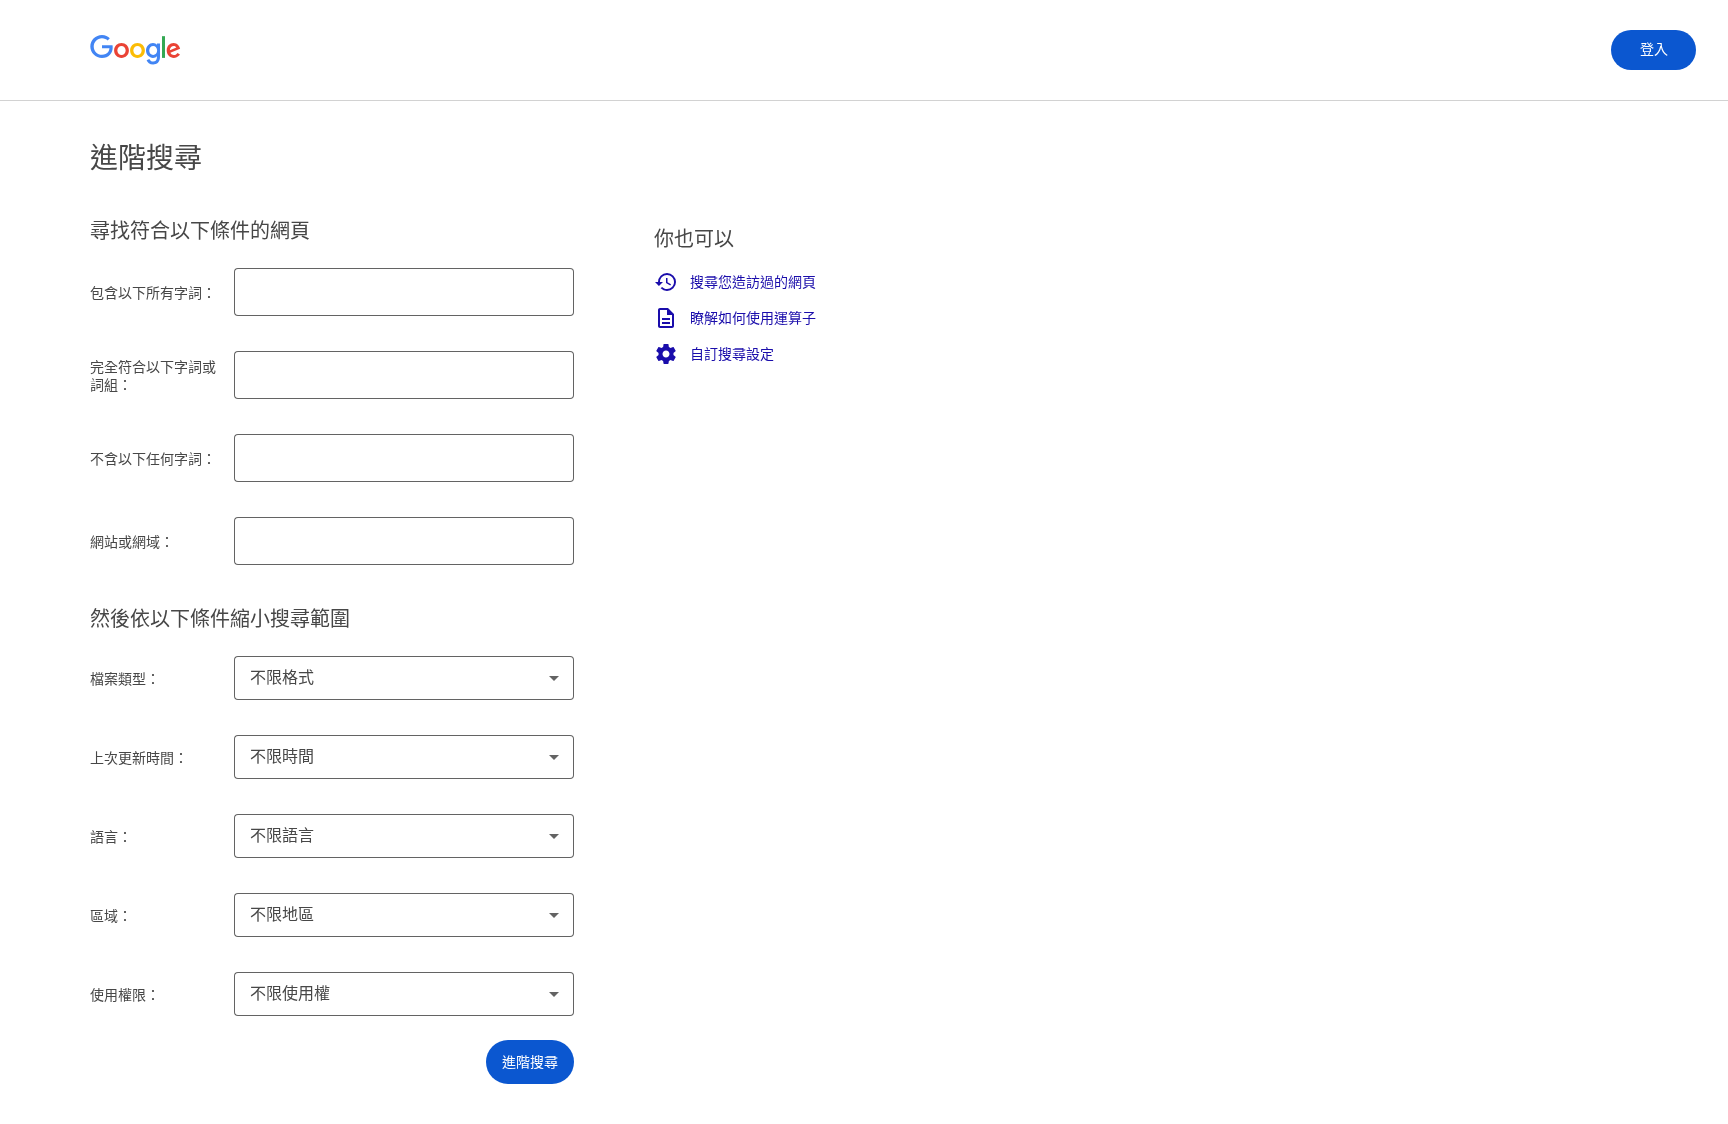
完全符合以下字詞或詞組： (153, 376)
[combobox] (404, 678)
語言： (111, 837)
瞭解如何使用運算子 (753, 318)
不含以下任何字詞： (153, 459)
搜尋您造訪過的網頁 (753, 282)
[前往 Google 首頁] (136, 50)
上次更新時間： (139, 758)
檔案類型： (125, 679)
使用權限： (125, 995)
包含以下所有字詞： (153, 293)
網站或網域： (132, 542)
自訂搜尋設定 (732, 354)
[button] (530, 1062)
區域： (111, 916)
